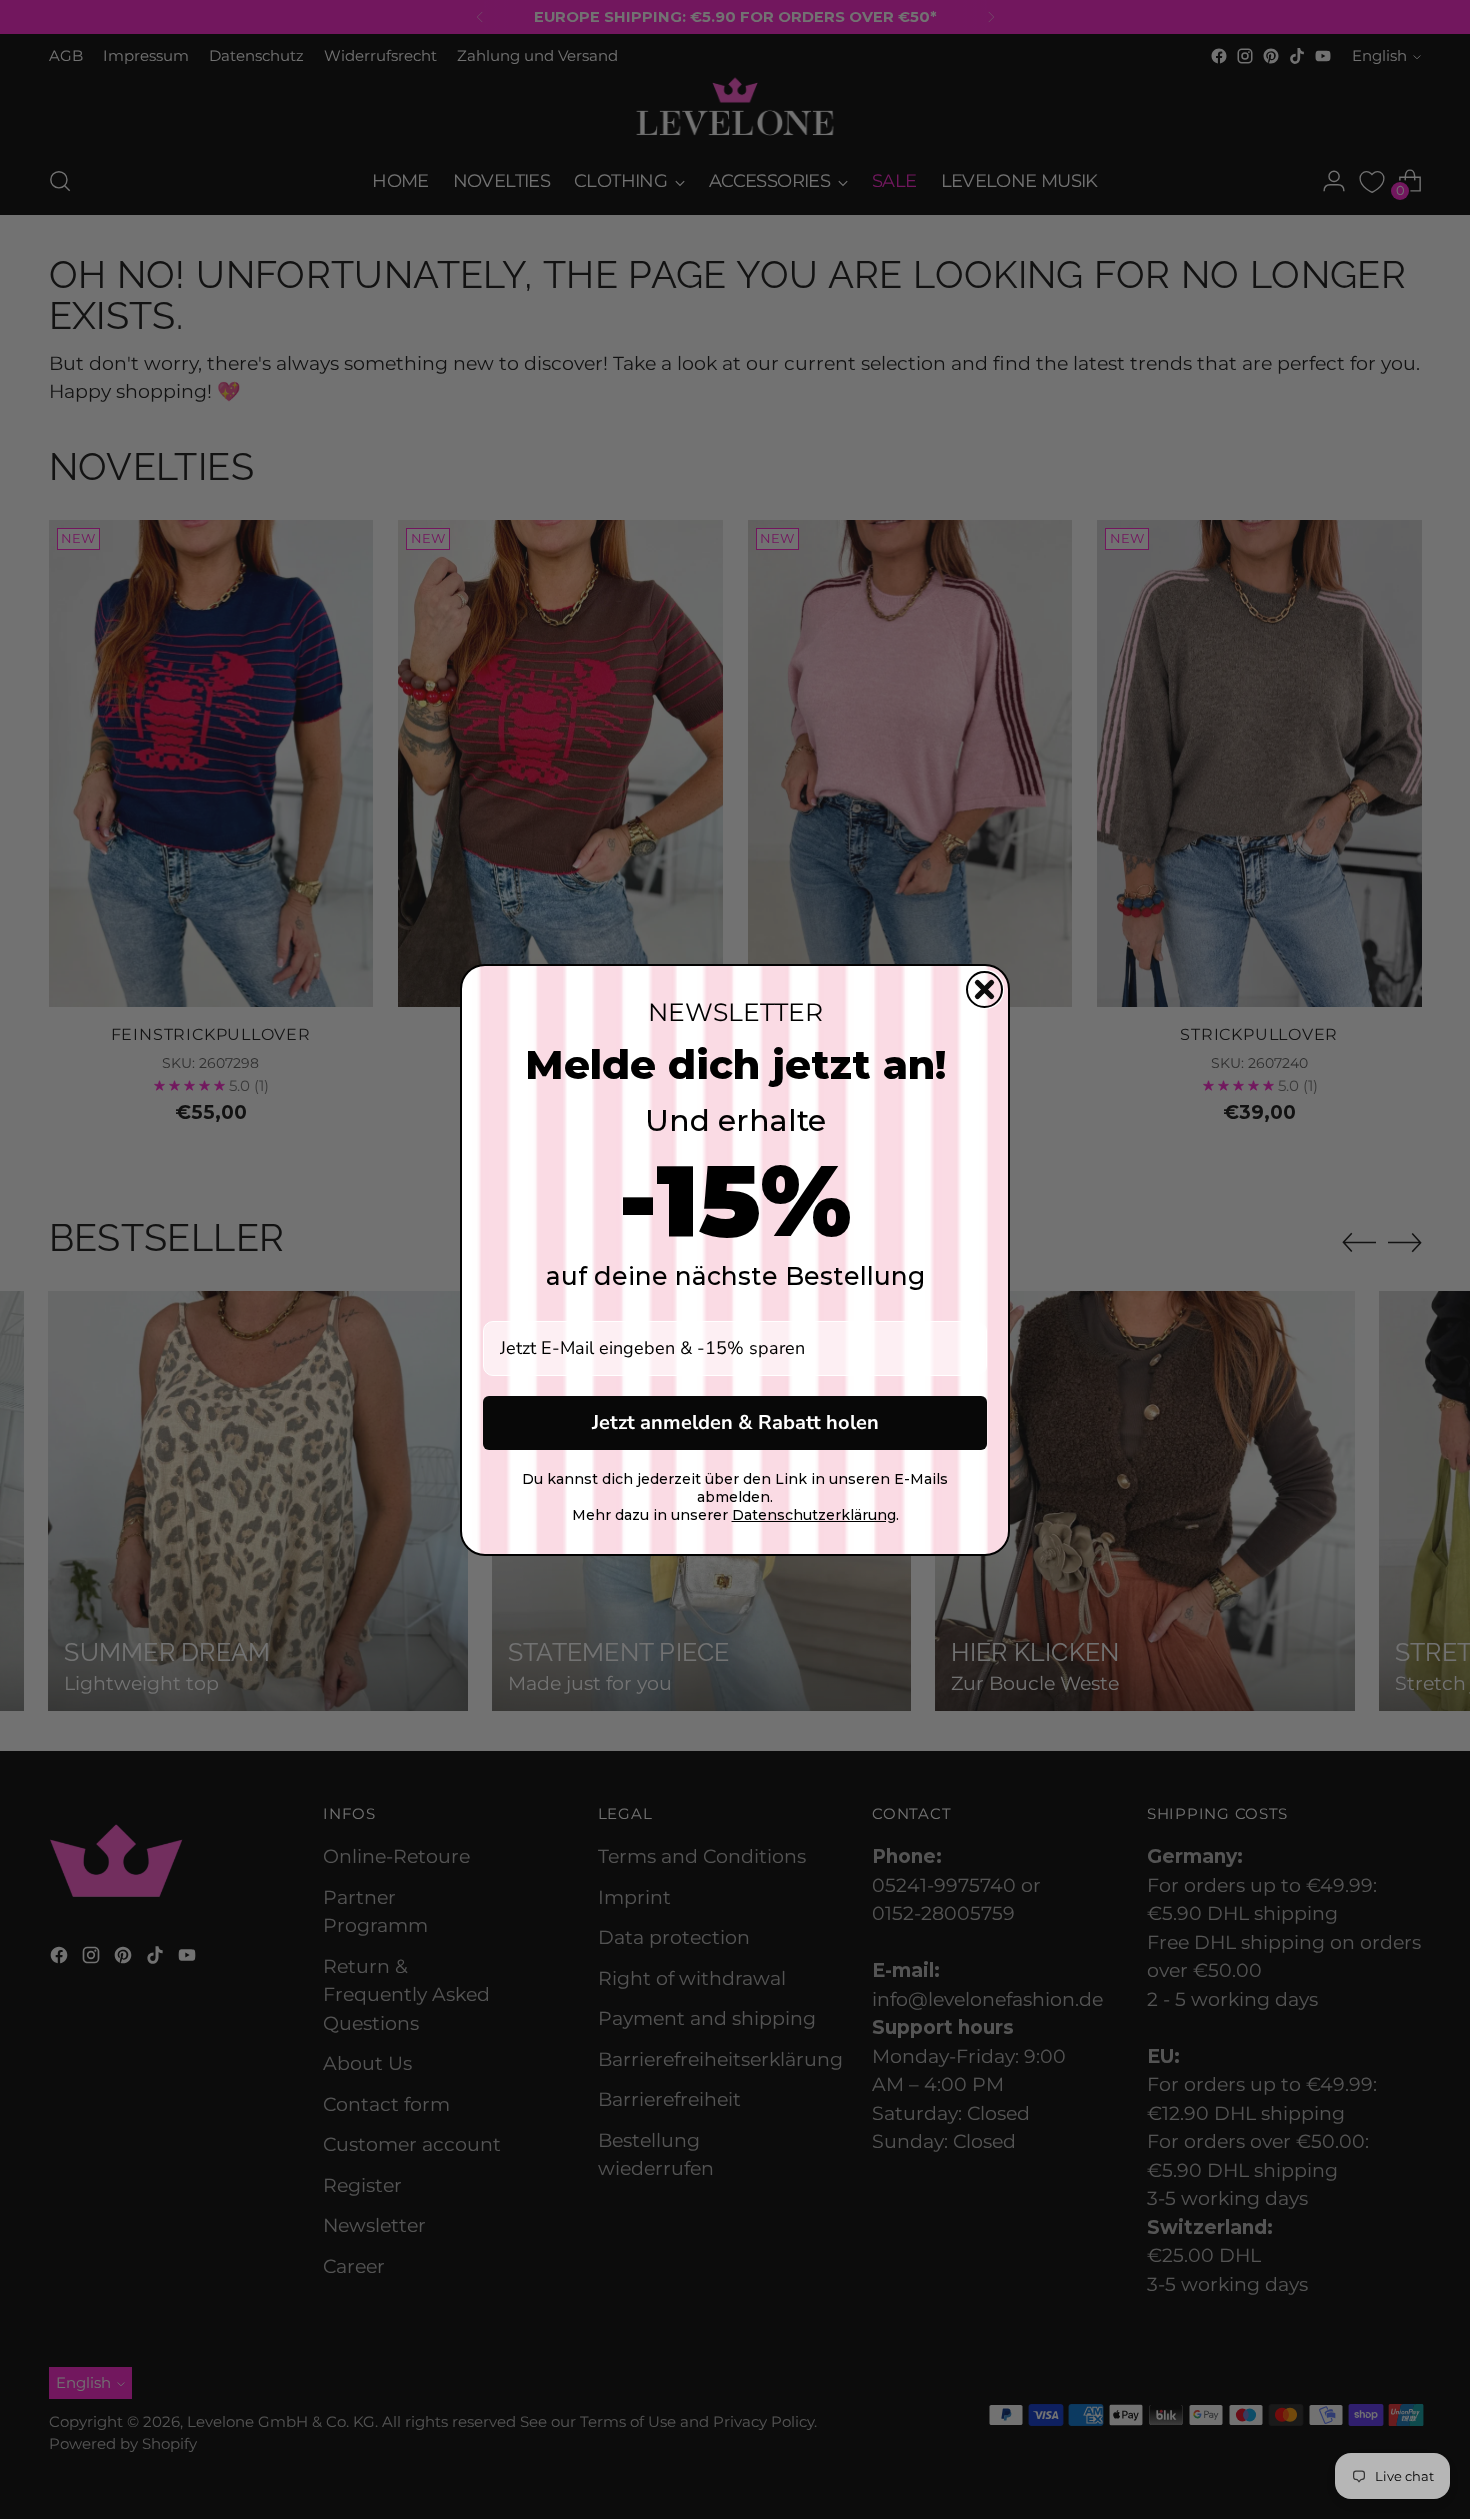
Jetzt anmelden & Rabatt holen (735, 1422)
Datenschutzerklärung (814, 1515)
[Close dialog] (984, 989)
